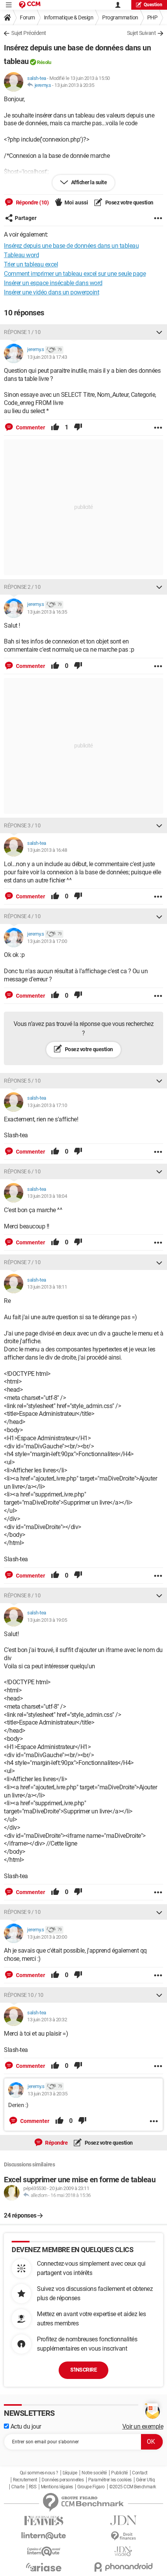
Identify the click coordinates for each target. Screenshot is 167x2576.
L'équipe (70, 2473)
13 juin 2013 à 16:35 (47, 612)
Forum (27, 17)
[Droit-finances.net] (123, 2536)
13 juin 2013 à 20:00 (47, 1937)
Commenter (30, 427)
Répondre (56, 2143)
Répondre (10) (32, 202)
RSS (33, 2487)
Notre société (94, 2473)
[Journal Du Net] (123, 2520)
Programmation (120, 17)
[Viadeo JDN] (123, 2551)
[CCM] (30, 5)
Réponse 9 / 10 (22, 1912)
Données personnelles (63, 2480)
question (153, 5)
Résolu (44, 62)
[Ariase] (44, 2567)
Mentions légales (57, 2487)
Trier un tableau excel (31, 264)
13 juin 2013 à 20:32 (47, 2020)
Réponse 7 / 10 (22, 1262)
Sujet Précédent (29, 33)
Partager (26, 218)
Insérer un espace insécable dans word (53, 283)
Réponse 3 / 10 (22, 825)
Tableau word (21, 255)
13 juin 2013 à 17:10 (47, 1105)
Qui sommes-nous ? (39, 2473)
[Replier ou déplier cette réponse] (159, 332)
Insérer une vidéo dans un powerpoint (51, 292)
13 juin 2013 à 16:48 (47, 850)
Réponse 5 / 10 (22, 1081)
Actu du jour (25, 2426)
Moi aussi (76, 202)
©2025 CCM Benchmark (133, 2487)
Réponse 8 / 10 (22, 1595)
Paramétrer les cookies (110, 2480)
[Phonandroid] (123, 2567)
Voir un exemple (143, 2426)
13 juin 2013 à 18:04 (47, 1196)
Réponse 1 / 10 (22, 332)
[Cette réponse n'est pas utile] (78, 427)
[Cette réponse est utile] (55, 427)
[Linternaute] (44, 2536)
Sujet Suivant (142, 33)
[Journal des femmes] (44, 2521)
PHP (152, 17)
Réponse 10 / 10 (24, 1995)
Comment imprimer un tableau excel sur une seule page (75, 274)
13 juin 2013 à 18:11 (47, 1287)
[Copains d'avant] (44, 2551)
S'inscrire (83, 2370)
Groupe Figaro (91, 2487)
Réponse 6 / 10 (22, 1171)
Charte (18, 2487)
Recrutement (25, 2480)
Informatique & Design (69, 17)
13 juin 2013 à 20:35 (74, 85)
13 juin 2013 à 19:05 (47, 1620)
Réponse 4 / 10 (22, 916)
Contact (140, 2473)
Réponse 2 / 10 (22, 587)
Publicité (119, 2473)
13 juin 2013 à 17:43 (47, 357)
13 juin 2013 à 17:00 (47, 941)
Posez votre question (129, 202)
